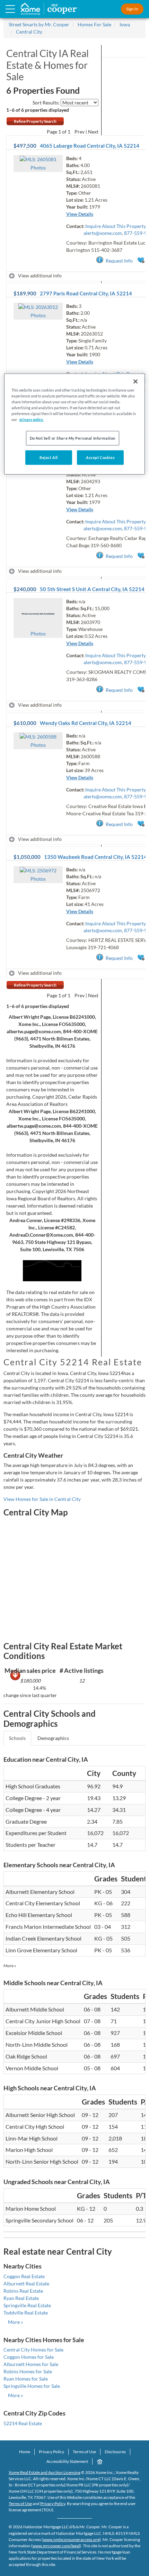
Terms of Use (84, 2452)
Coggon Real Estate (24, 2276)
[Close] (135, 382)
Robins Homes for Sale (28, 2371)
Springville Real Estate (27, 2305)
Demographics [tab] (53, 1738)
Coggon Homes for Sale (29, 2357)
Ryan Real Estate (21, 2298)
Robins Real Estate (23, 2291)
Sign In (132, 9)
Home (25, 2452)
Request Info (119, 261)
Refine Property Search (35, 121)
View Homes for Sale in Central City (42, 1499)
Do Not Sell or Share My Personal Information (73, 438)
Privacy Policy (51, 2452)
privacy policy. (31, 419)
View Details (80, 214)
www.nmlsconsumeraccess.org (71, 2540)
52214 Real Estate (23, 2423)
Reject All (49, 457)
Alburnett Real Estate (26, 2284)
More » (10, 1966)
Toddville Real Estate (26, 2313)
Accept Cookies (100, 457)
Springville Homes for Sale (32, 2386)
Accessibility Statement (67, 2461)
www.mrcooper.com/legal (56, 2546)
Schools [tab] (17, 1738)
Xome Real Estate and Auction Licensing (45, 2472)
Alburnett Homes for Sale (31, 2364)
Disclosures (115, 2452)
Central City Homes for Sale (33, 2350)
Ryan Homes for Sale (26, 2379)
